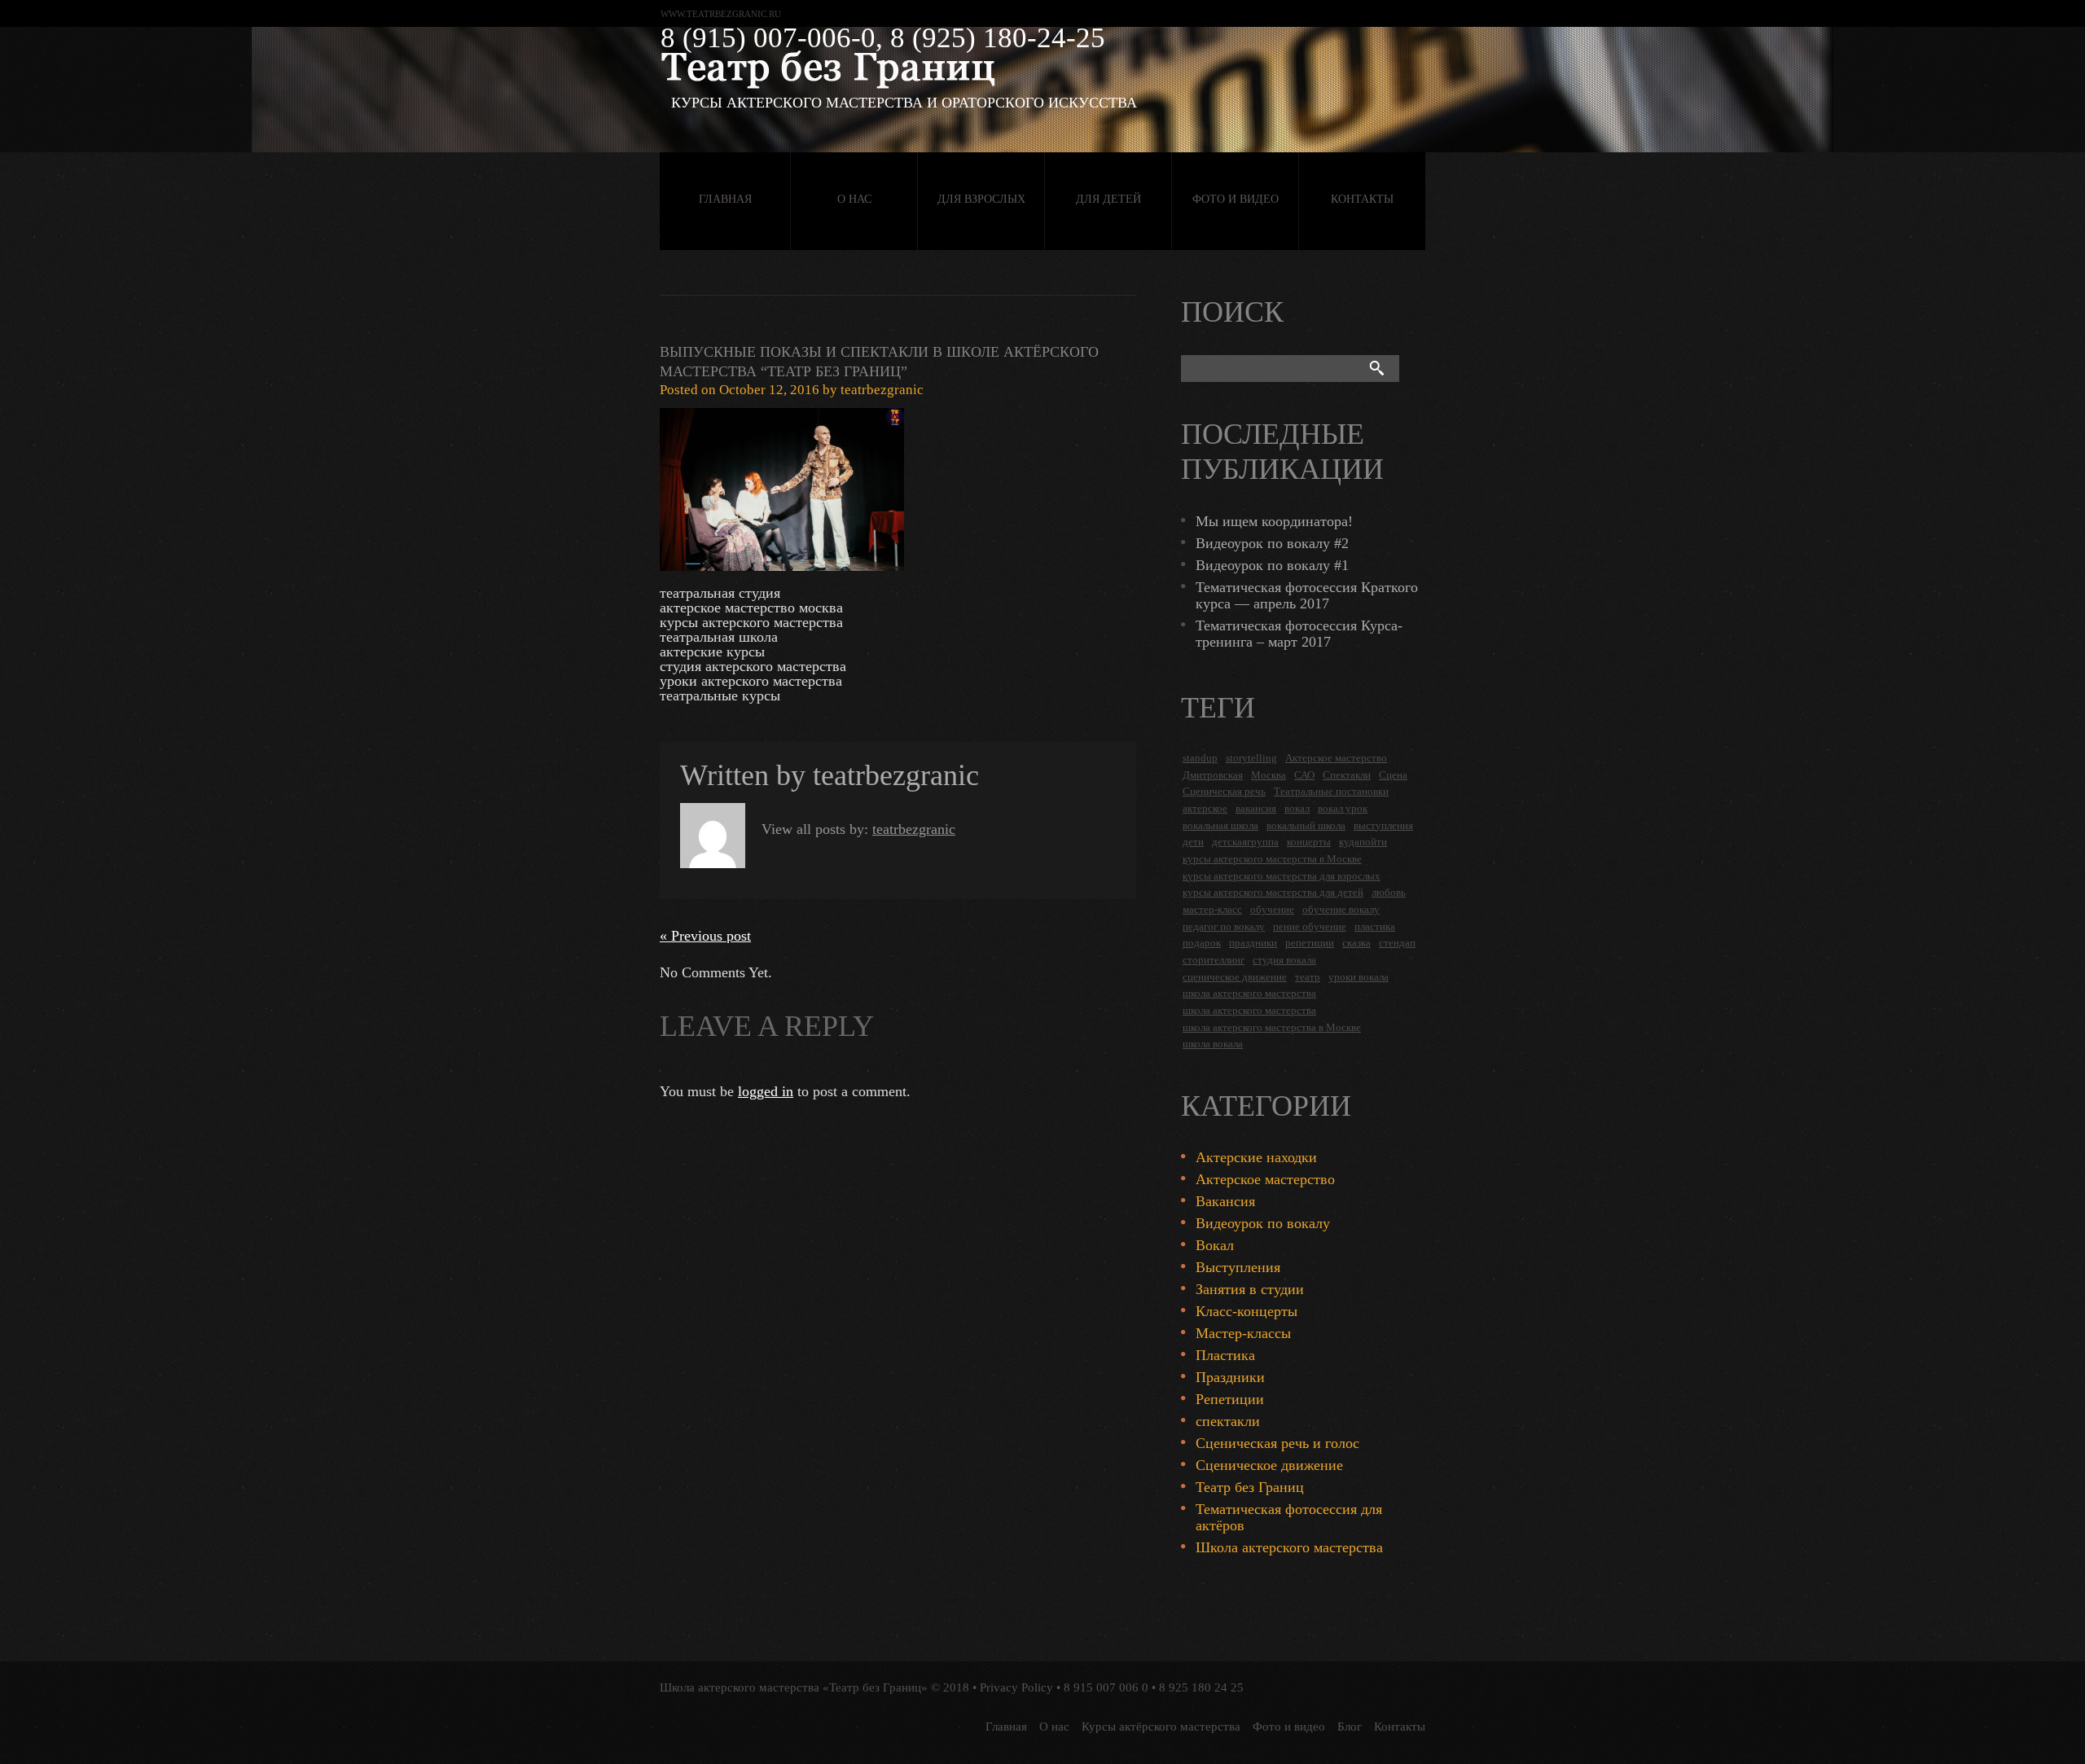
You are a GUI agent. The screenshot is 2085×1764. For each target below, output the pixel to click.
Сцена (1393, 775)
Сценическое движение (1269, 1465)
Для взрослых (981, 199)
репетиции (1310, 943)
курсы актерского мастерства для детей (1273, 892)
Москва (1269, 775)
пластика (1375, 926)
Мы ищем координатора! (1274, 521)
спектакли (1228, 1421)
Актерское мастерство (1336, 758)
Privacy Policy (1016, 1687)
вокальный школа (1306, 825)
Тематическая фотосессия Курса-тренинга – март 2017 (1299, 634)
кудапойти (1363, 842)
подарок (1202, 943)
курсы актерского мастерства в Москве (1272, 859)
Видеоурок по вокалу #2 (1272, 543)
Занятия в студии (1250, 1289)
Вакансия (1225, 1201)
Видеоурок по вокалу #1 (1272, 565)
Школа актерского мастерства (1289, 1547)
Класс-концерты (1247, 1311)
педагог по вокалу (1224, 926)
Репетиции (1230, 1399)
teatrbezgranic (882, 390)
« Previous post (705, 936)
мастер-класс (1212, 909)
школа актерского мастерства (1249, 993)
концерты (1309, 842)
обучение (1272, 909)
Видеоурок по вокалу (1263, 1223)
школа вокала (1213, 1044)
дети (1193, 842)
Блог (1350, 1727)
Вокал (1215, 1245)
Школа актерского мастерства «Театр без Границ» (794, 1687)
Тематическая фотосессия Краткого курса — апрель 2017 (1307, 595)
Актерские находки (1256, 1157)
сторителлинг (1214, 960)
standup (1200, 758)
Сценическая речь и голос (1277, 1443)
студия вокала (1284, 960)
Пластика (1225, 1355)
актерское (1205, 808)
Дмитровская (1213, 775)
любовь (1389, 892)
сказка (1356, 943)
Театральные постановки (1331, 791)
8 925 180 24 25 (1201, 1687)
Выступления (1238, 1267)
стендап (1397, 943)
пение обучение (1310, 926)
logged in (766, 1091)
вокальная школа (1220, 825)
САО (1304, 775)
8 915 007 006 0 (1106, 1687)
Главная (725, 199)
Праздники (1230, 1377)
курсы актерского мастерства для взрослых (1282, 876)
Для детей (1108, 199)
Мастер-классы (1243, 1333)
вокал (1297, 808)
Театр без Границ (1250, 1487)
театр (1308, 977)
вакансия (1256, 808)
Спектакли (1347, 775)
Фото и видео (1236, 199)
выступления (1383, 825)
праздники (1253, 943)
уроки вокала (1359, 977)
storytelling (1251, 758)
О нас (854, 199)
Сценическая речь (1224, 791)
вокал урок (1343, 808)
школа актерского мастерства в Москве (1272, 1027)
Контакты (1362, 199)
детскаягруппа (1245, 842)
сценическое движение (1235, 977)
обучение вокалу (1341, 909)
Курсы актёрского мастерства (1161, 1727)
